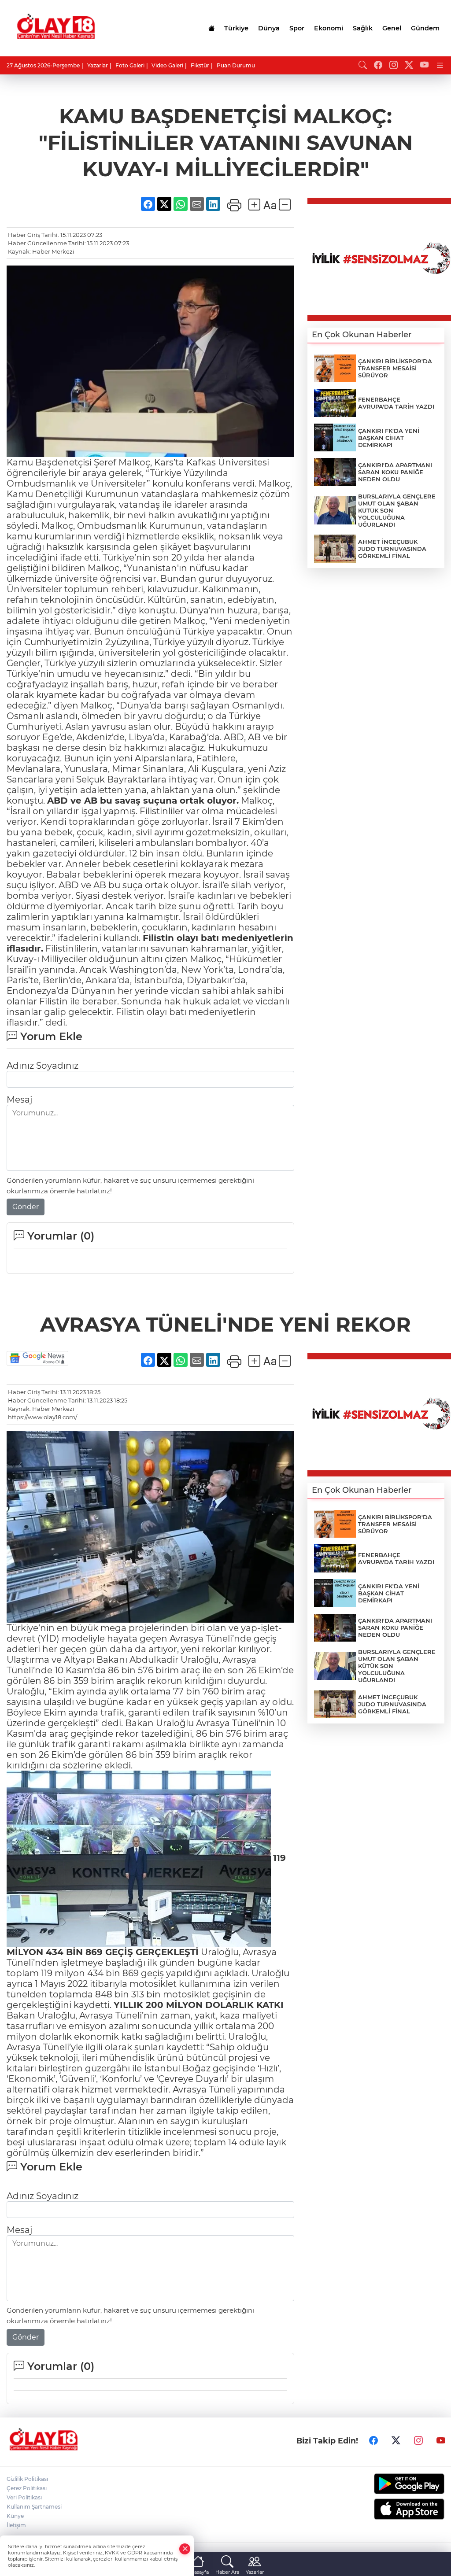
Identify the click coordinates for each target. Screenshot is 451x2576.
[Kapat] (185, 2549)
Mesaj (19, 1100)
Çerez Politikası (27, 2488)
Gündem (425, 28)
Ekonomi (329, 28)
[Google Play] (395, 2484)
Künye (15, 2516)
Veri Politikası (24, 2497)
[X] (396, 2441)
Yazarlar (98, 65)
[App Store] (395, 2509)
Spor (297, 28)
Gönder (26, 1207)
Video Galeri (167, 65)
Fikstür (200, 65)
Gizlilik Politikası (27, 2479)
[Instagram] (418, 2441)
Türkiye (236, 28)
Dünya (269, 28)
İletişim (16, 2525)
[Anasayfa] (211, 28)
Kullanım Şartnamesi (34, 2507)
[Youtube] (441, 2441)
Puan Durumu (236, 65)
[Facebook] (373, 2441)
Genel (392, 28)
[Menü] (440, 65)
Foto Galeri (130, 65)
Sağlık (363, 28)
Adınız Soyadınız (43, 1066)
